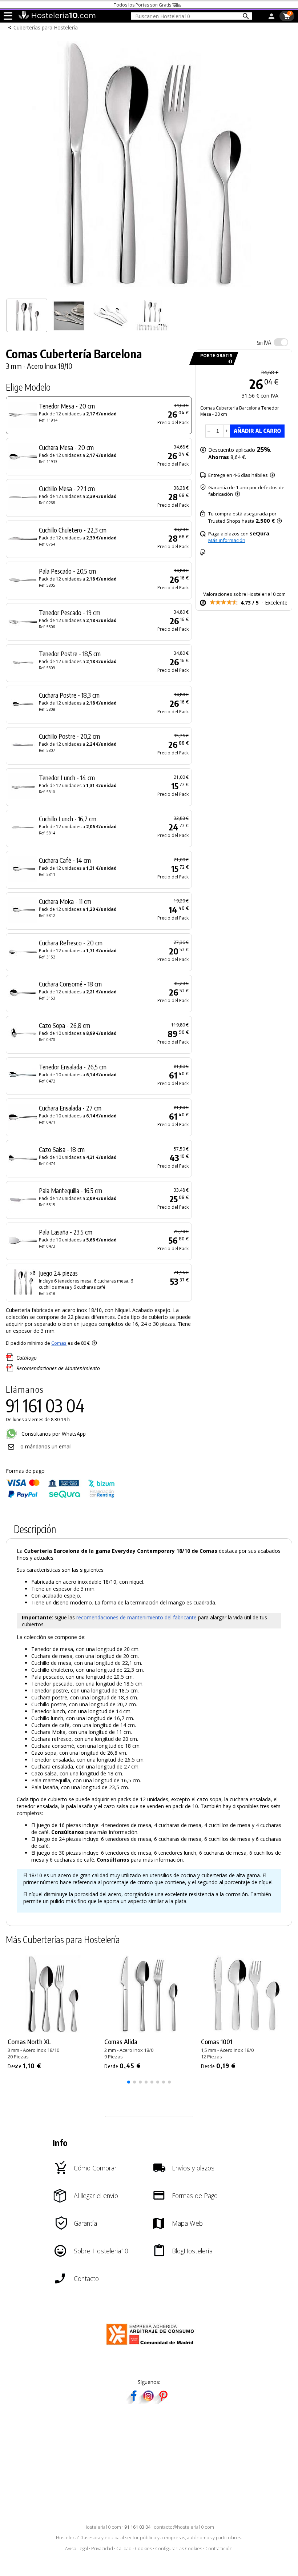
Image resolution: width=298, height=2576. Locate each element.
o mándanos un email (46, 1446)
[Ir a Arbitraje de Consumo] (152, 2346)
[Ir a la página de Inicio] (57, 17)
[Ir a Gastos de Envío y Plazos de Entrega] (229, 362)
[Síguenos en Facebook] (134, 2402)
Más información (227, 540)
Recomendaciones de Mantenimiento (58, 1368)
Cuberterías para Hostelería (46, 27)
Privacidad (102, 2549)
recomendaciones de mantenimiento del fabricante (136, 1617)
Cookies (143, 2549)
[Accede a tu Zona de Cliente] (271, 17)
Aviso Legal (76, 2549)
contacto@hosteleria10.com (184, 2527)
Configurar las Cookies (179, 2549)
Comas (59, 1343)
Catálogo (27, 1358)
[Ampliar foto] (149, 291)
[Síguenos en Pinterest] (163, 2402)
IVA (264, 343)
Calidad (124, 2549)
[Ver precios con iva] (281, 342)
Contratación (219, 2549)
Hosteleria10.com (102, 2527)
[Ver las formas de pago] (60, 1496)
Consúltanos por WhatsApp (53, 1434)
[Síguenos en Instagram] (148, 2402)
